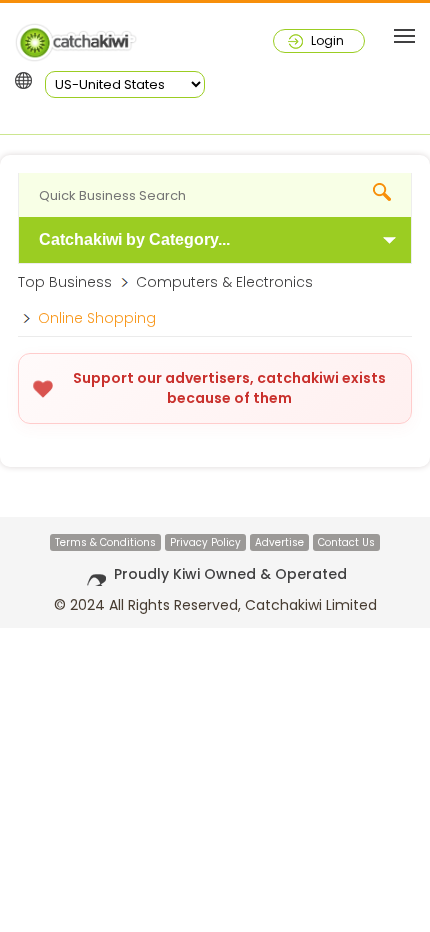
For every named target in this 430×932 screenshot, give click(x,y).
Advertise (279, 542)
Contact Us (346, 542)
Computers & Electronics (224, 282)
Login (327, 40)
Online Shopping (97, 318)
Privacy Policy (205, 542)
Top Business (65, 282)
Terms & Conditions (105, 542)
